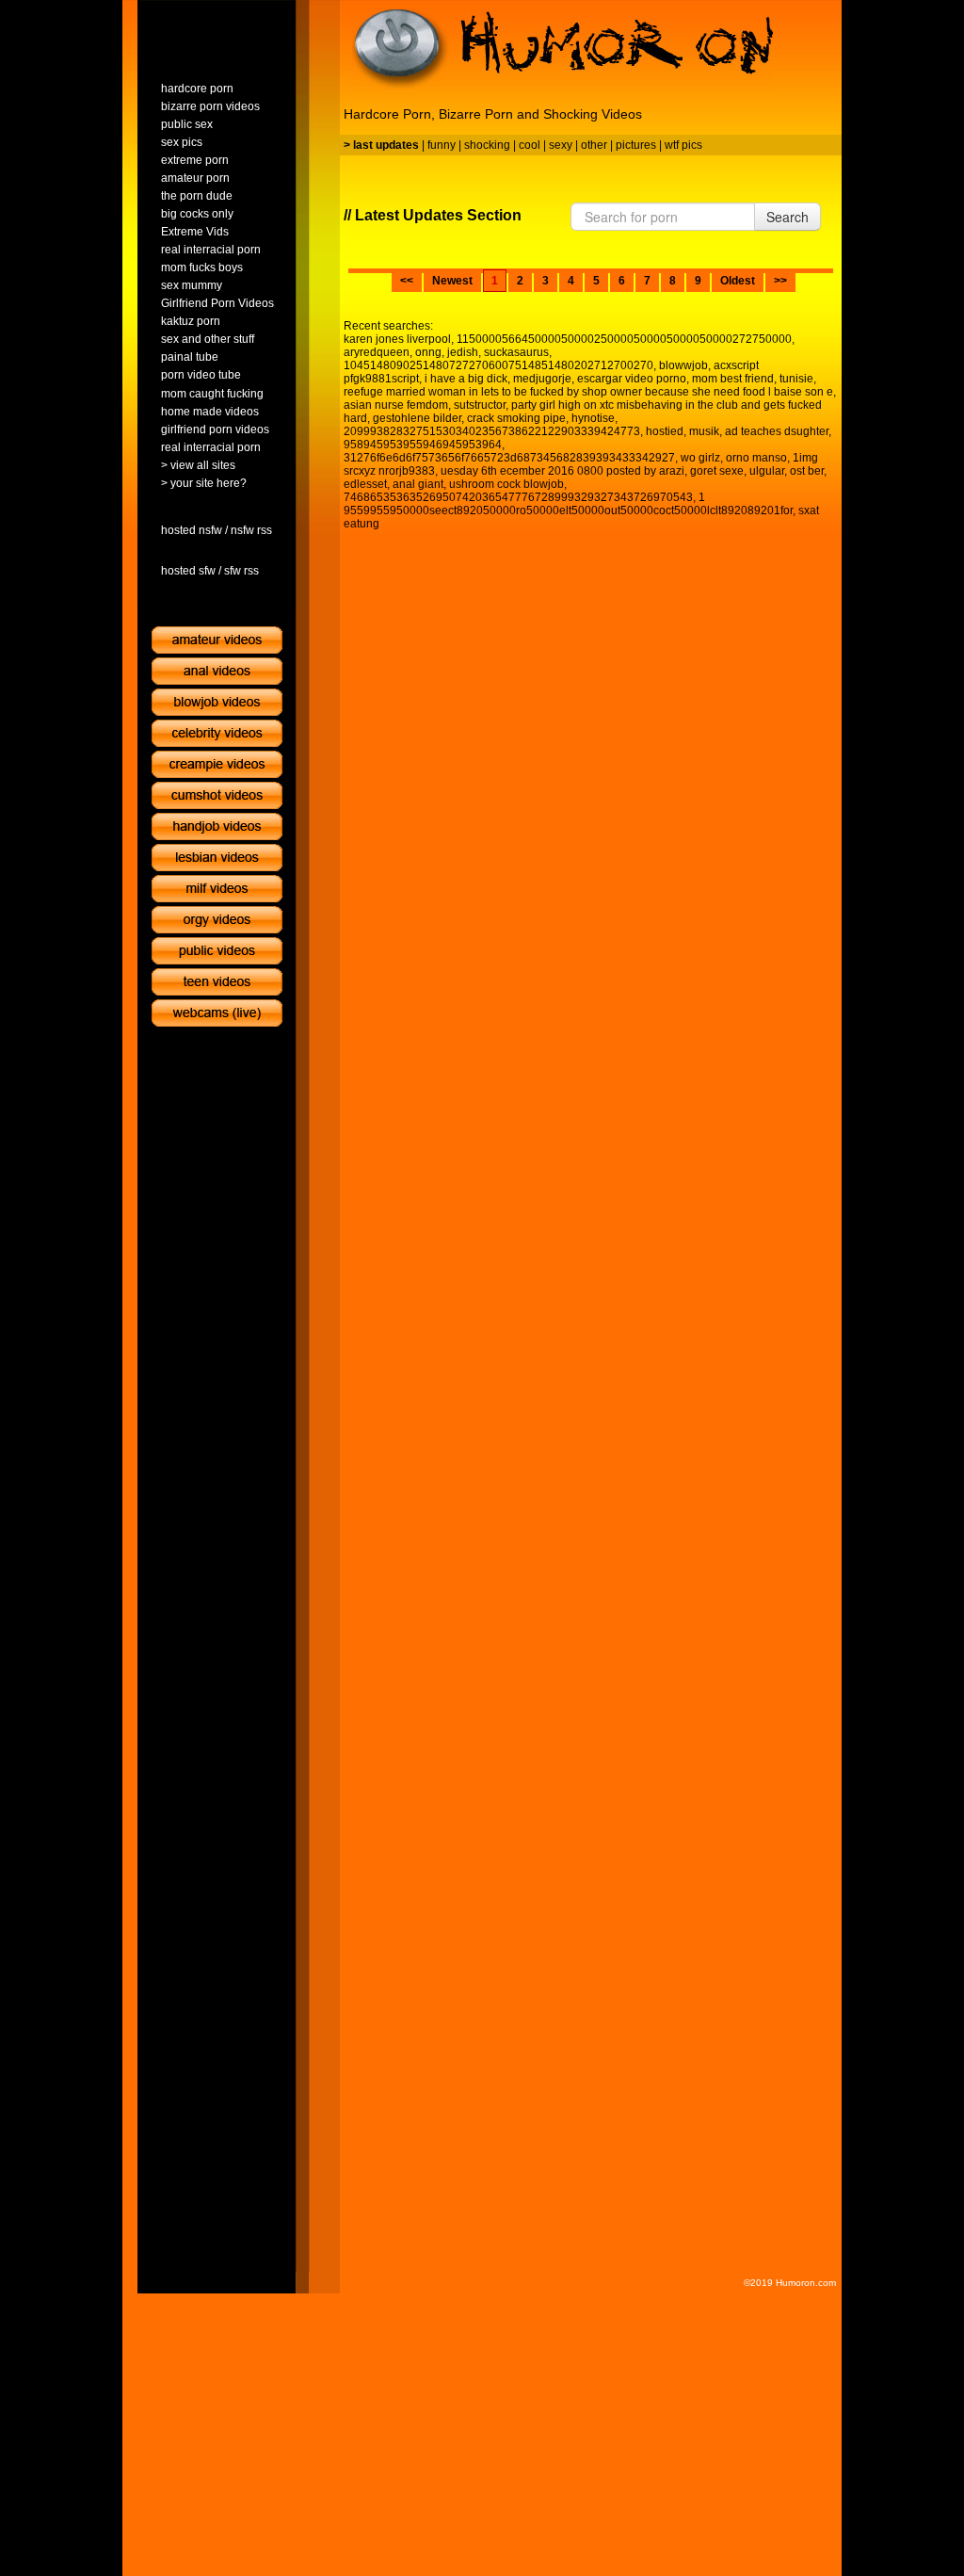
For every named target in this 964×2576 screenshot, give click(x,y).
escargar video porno (632, 379)
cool (530, 145)
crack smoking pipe (516, 418)
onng (428, 352)
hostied (665, 431)
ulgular (767, 471)
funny (442, 145)
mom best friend (733, 379)
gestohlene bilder (417, 418)
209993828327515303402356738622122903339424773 (492, 431)
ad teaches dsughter (777, 431)
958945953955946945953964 (423, 445)
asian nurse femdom (396, 405)
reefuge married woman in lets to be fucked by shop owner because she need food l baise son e (588, 392)
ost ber (807, 471)
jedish (463, 352)
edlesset (365, 484)
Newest (452, 281)
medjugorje (542, 379)
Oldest (738, 281)
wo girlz (700, 458)
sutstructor (480, 405)
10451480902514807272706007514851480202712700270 (498, 365)
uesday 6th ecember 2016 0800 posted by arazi (562, 471)
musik (704, 431)
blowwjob (683, 365)
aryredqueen (377, 352)
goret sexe (717, 471)
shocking (487, 145)
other (594, 145)
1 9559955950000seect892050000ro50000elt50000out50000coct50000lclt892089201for (568, 504)
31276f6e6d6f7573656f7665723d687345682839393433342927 (509, 458)
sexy (561, 145)
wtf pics (683, 145)
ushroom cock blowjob (506, 484)
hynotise (593, 418)
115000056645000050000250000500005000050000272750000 (624, 339)
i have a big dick (466, 379)
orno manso (756, 458)
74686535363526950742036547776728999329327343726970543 (518, 497)
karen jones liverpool (397, 339)
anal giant (418, 484)
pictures (636, 145)
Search (787, 217)
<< (407, 281)
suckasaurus (516, 352)
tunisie (796, 379)
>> (780, 281)
